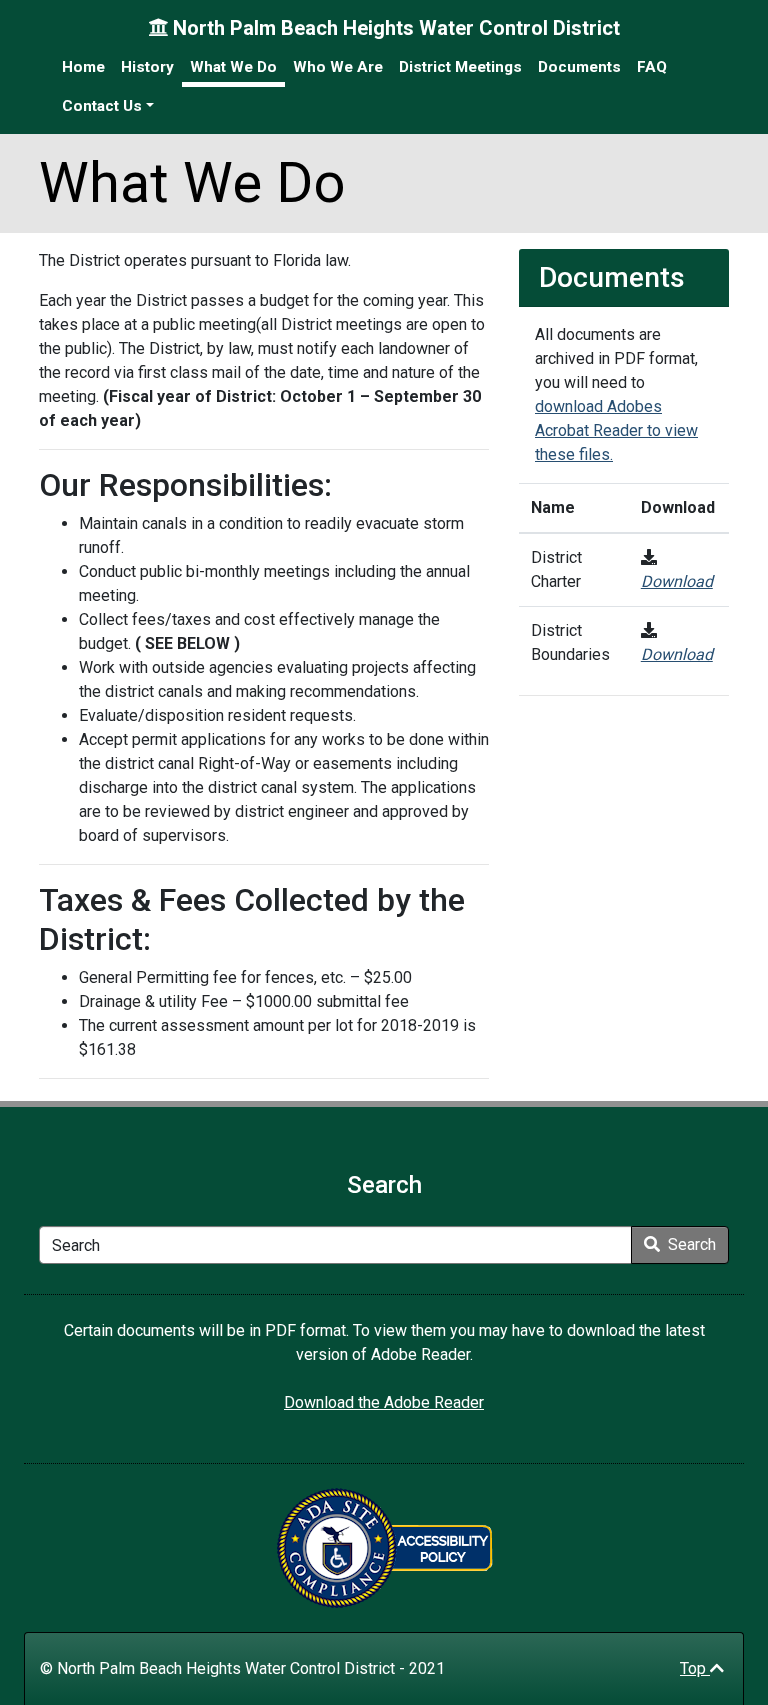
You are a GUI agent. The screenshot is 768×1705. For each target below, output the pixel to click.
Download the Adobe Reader (384, 1402)
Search (690, 1244)
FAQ (652, 67)
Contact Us (102, 106)
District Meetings (460, 67)
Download (677, 581)
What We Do (233, 67)
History (147, 67)
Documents (579, 67)
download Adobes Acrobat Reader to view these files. (616, 430)
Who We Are (338, 67)
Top (695, 1668)
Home (83, 67)
